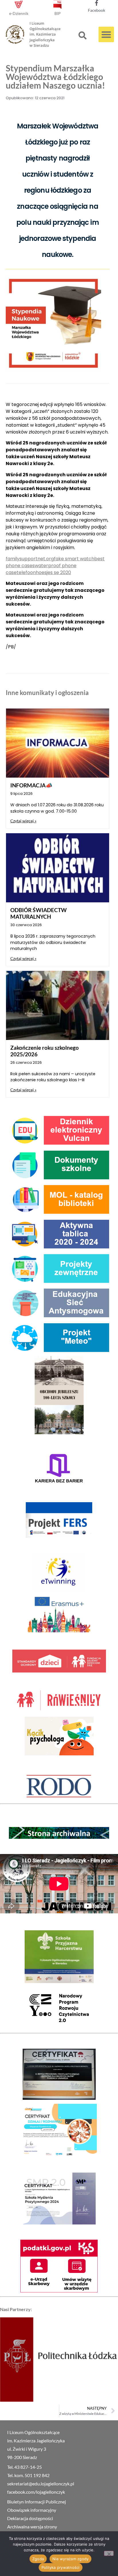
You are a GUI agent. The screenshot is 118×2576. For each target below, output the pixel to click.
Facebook (97, 10)
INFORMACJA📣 (31, 785)
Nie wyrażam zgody (70, 2559)
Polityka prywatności (61, 2567)
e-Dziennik (19, 13)
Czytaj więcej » (23, 821)
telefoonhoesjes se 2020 (44, 572)
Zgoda (38, 2559)
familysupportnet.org (30, 559)
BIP (58, 13)
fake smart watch (74, 559)
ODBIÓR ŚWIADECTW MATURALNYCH (39, 913)
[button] (82, 36)
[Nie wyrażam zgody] (109, 2553)
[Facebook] (97, 3)
